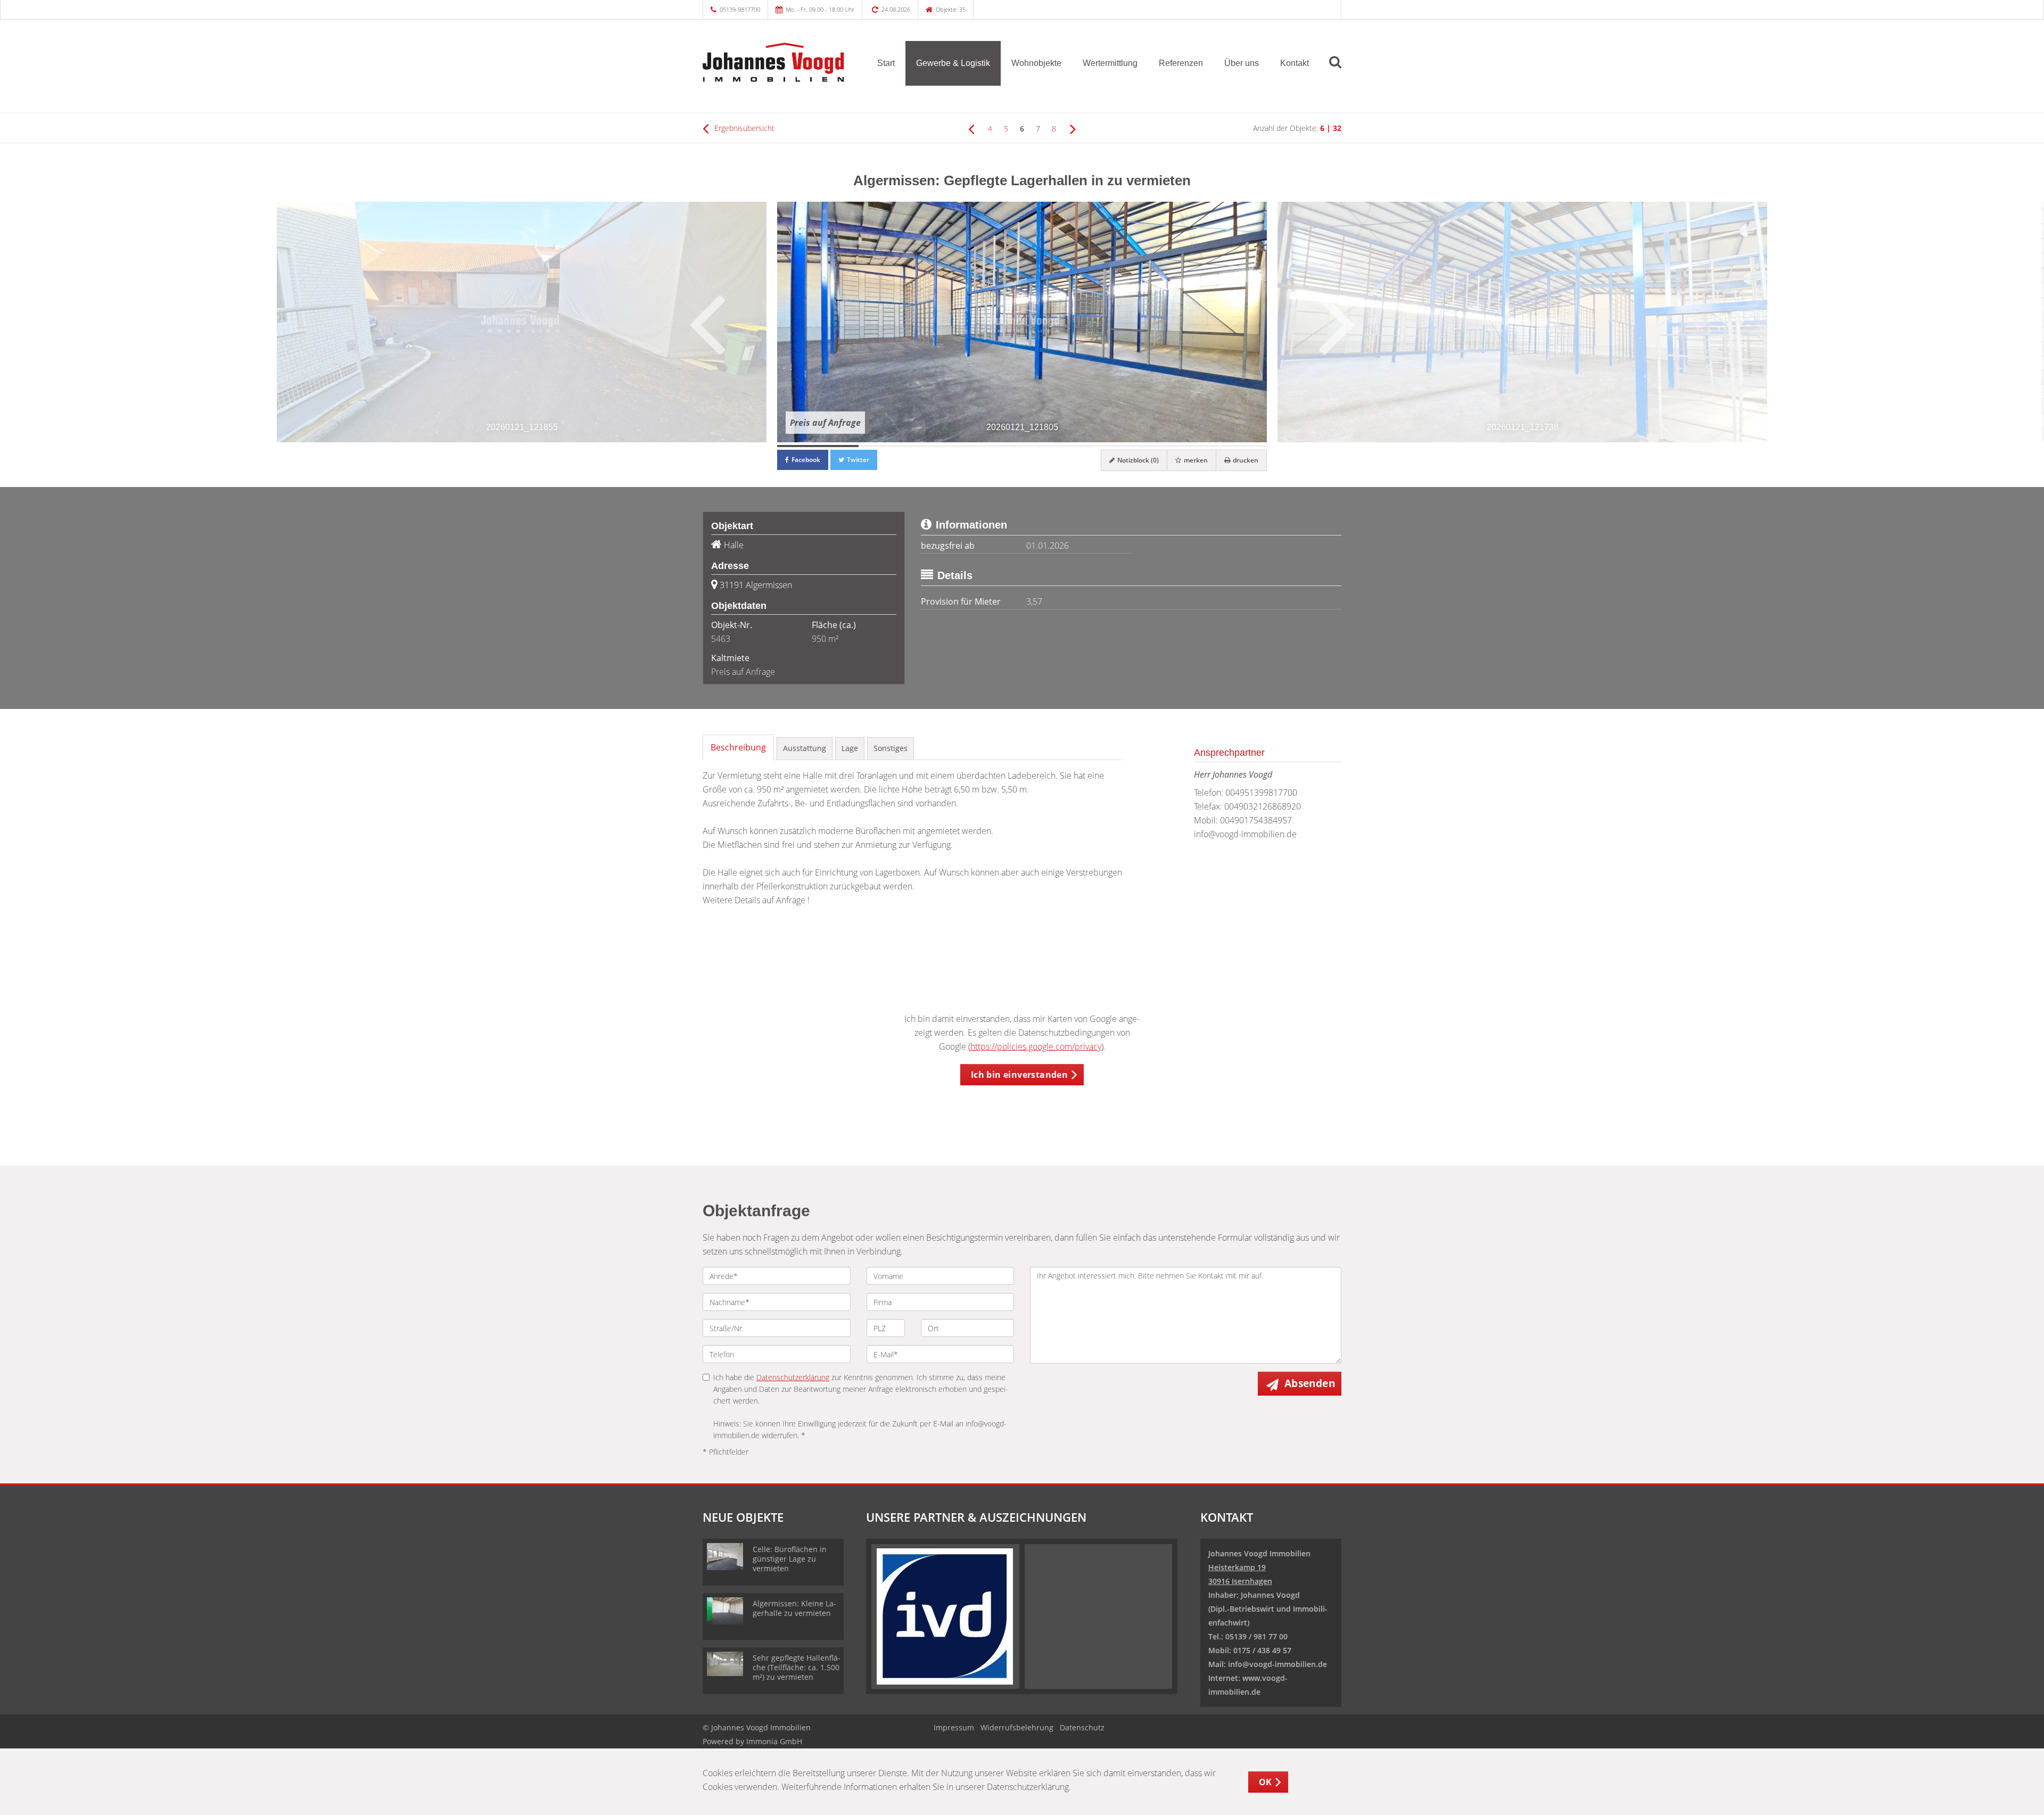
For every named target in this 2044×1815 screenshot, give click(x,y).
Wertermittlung (1110, 63)
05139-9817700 (740, 9)
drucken (1245, 460)
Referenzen (1181, 63)
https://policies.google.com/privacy (1036, 1046)
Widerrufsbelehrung (1017, 1727)
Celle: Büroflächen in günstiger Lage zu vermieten (790, 1559)
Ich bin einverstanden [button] (1019, 1075)
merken (1195, 460)
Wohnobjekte (1036, 63)
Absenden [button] (1310, 1383)
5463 (721, 639)
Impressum (954, 1727)
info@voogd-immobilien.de (1245, 834)
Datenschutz (1082, 1727)
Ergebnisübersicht (743, 128)
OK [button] (1266, 1782)
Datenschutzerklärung (793, 1377)
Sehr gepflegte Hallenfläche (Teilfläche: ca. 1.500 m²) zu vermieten (797, 1667)
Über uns (1242, 63)
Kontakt (1295, 63)
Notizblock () (1137, 460)
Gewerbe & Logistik (953, 63)
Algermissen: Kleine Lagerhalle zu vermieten (794, 1608)
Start (886, 63)
